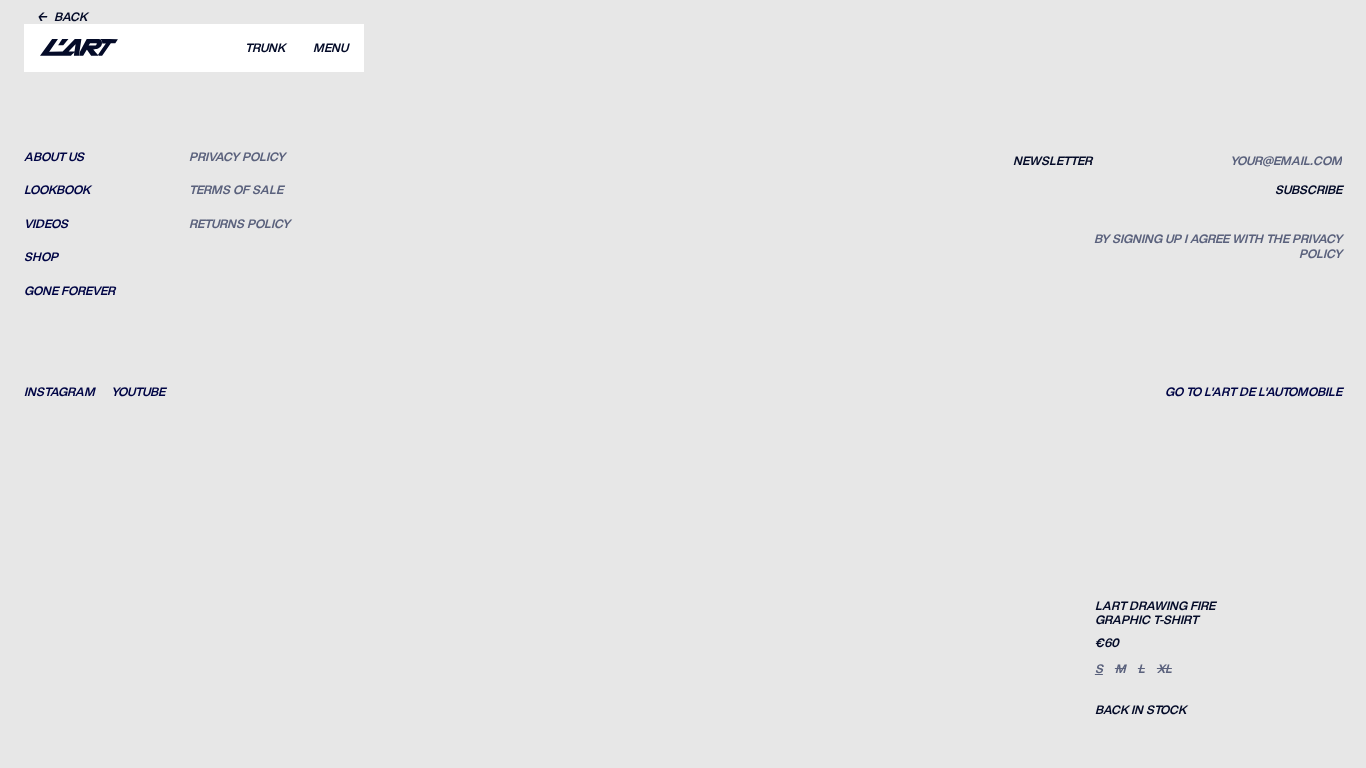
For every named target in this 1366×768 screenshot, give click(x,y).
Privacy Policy (237, 157)
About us (54, 157)
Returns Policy (239, 224)
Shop (41, 257)
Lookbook (57, 190)
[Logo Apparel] (79, 48)
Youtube (138, 392)
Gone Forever (69, 291)
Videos (46, 224)
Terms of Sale (236, 190)
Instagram (59, 392)
